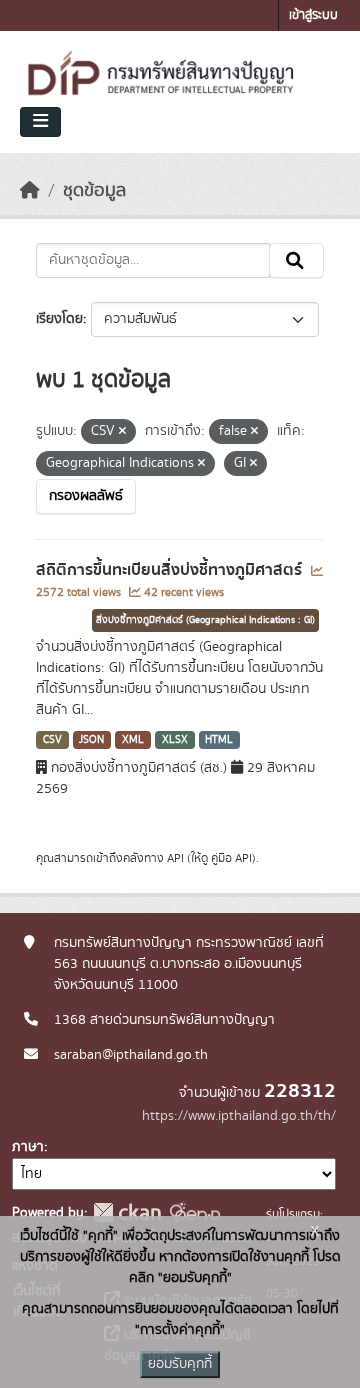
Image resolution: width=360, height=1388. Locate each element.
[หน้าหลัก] (30, 191)
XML (133, 740)
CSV (52, 740)
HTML (219, 740)
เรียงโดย (59, 319)
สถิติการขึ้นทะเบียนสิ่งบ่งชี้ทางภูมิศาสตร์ (171, 570)
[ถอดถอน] (122, 432)
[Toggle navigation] (40, 122)
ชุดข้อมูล (94, 191)
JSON (91, 740)
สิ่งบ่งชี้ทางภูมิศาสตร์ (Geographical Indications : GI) (205, 620)
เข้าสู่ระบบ (313, 15)
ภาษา (28, 1147)
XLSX (175, 740)
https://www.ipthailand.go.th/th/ (239, 1116)
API (175, 858)
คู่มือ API (231, 858)
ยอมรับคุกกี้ (180, 1364)
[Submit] (296, 261)
